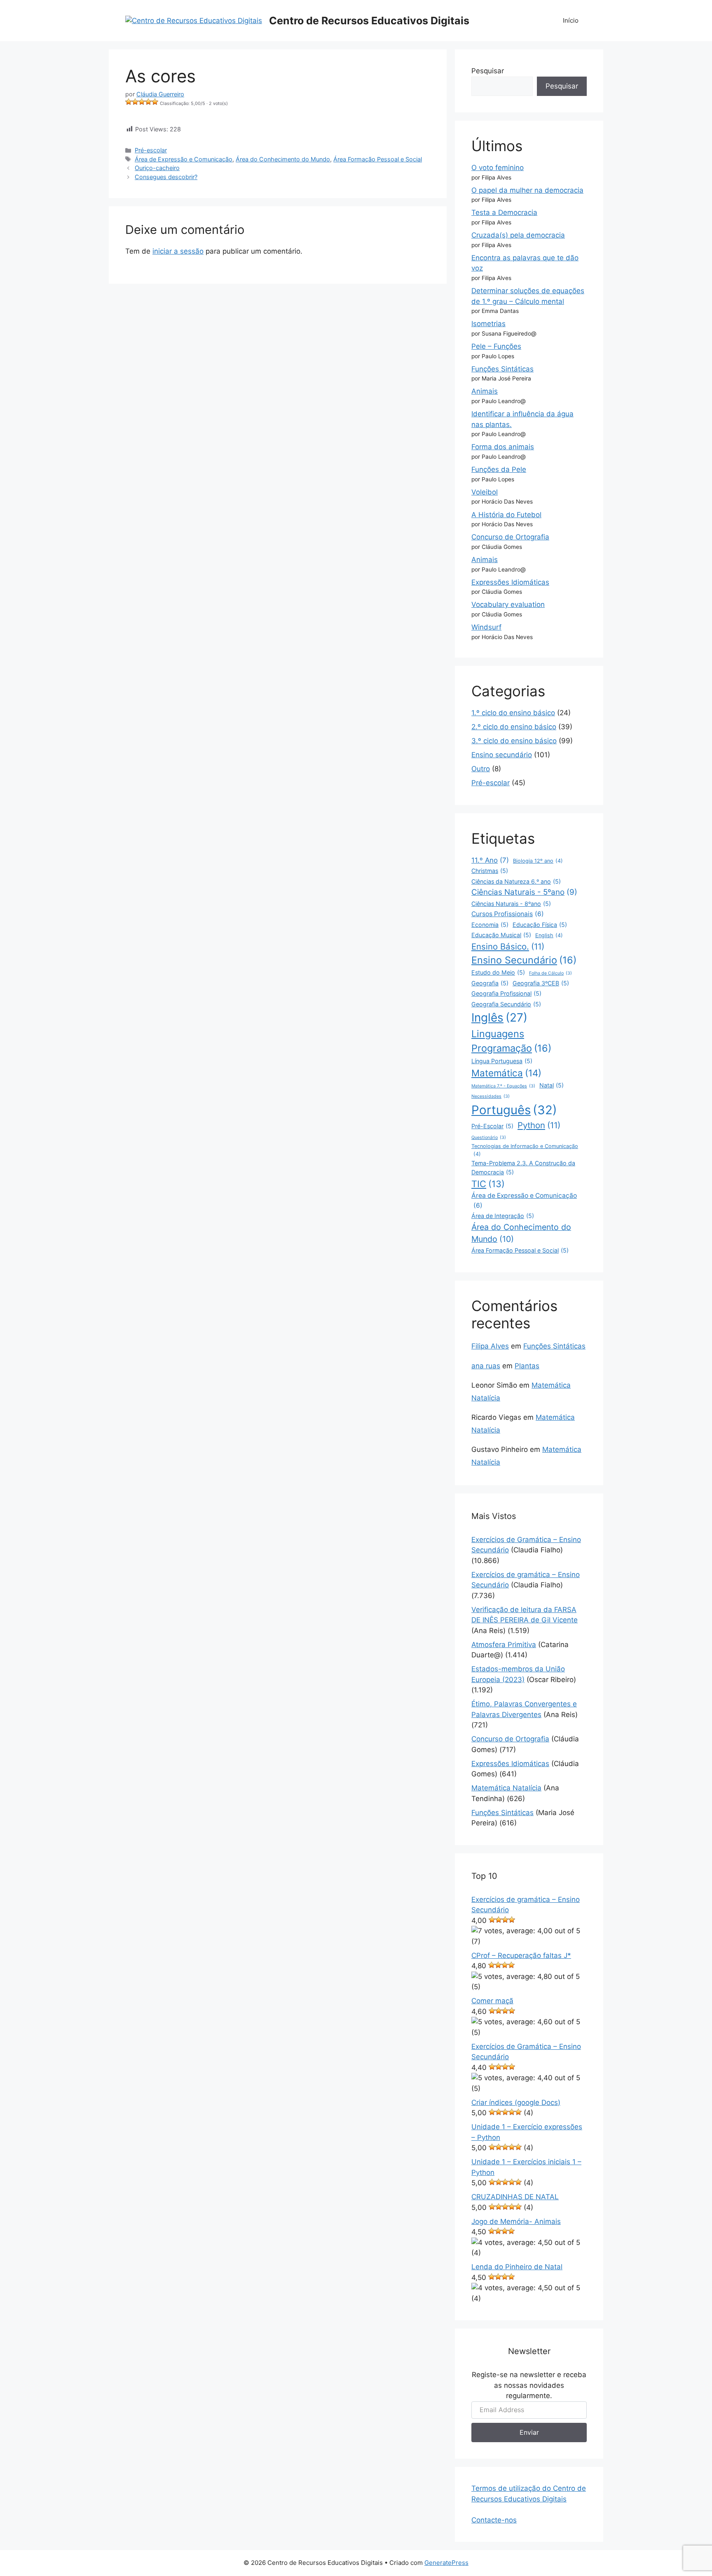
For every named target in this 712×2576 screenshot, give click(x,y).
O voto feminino (498, 168)
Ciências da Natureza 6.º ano (516, 881)
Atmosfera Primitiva (504, 1645)
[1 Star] (129, 102)
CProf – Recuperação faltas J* (521, 1955)
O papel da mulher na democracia (527, 190)
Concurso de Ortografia (510, 537)
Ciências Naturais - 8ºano (511, 904)
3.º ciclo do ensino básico (514, 741)
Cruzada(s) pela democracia (518, 235)
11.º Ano (490, 860)
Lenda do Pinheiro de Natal (517, 2267)
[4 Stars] (148, 102)
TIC (488, 1184)
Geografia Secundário (506, 1004)
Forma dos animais (503, 447)
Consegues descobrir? (166, 177)
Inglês (499, 1017)
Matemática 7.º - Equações (503, 1086)
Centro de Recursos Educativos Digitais (369, 21)
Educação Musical (501, 935)
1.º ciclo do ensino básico (513, 713)
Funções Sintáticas (502, 369)
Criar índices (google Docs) (516, 2102)
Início (571, 20)
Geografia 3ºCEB (541, 983)
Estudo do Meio (498, 972)
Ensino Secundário (524, 960)
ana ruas (486, 1366)
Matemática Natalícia (506, 1788)
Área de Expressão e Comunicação (184, 159)
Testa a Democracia (504, 212)
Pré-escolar (151, 150)
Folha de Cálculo (550, 973)
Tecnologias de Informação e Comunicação (525, 1150)
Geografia (490, 983)
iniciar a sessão (178, 251)
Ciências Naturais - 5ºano (524, 892)
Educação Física (540, 925)
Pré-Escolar (492, 1126)
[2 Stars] (135, 102)
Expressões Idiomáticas (510, 582)
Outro (481, 769)
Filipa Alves (490, 1346)
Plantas (527, 1366)
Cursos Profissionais (508, 914)
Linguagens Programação (511, 1041)
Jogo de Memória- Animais (516, 2221)
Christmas (490, 871)
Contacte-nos (494, 2520)
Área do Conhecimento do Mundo (283, 159)
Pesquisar (488, 71)
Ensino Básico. (508, 946)
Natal (552, 1085)
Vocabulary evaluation (508, 604)
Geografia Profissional (506, 993)
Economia (490, 925)
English (549, 935)
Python (539, 1125)
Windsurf (486, 627)
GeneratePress (446, 2563)
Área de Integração (503, 1216)
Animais (485, 391)
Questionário (489, 1137)
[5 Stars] (155, 102)
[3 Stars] (142, 102)
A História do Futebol (506, 515)
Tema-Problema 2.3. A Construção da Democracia (523, 1167)
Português (514, 1110)
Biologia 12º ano (538, 861)
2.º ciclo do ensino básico (514, 727)
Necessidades (491, 1096)
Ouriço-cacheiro (157, 168)
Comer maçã (492, 2001)
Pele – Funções (496, 346)
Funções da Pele (499, 469)
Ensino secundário (502, 755)
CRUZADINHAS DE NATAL (515, 2197)
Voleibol (485, 492)
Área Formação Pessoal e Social (378, 159)
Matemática (506, 1073)
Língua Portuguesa (502, 1061)
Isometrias (488, 324)
